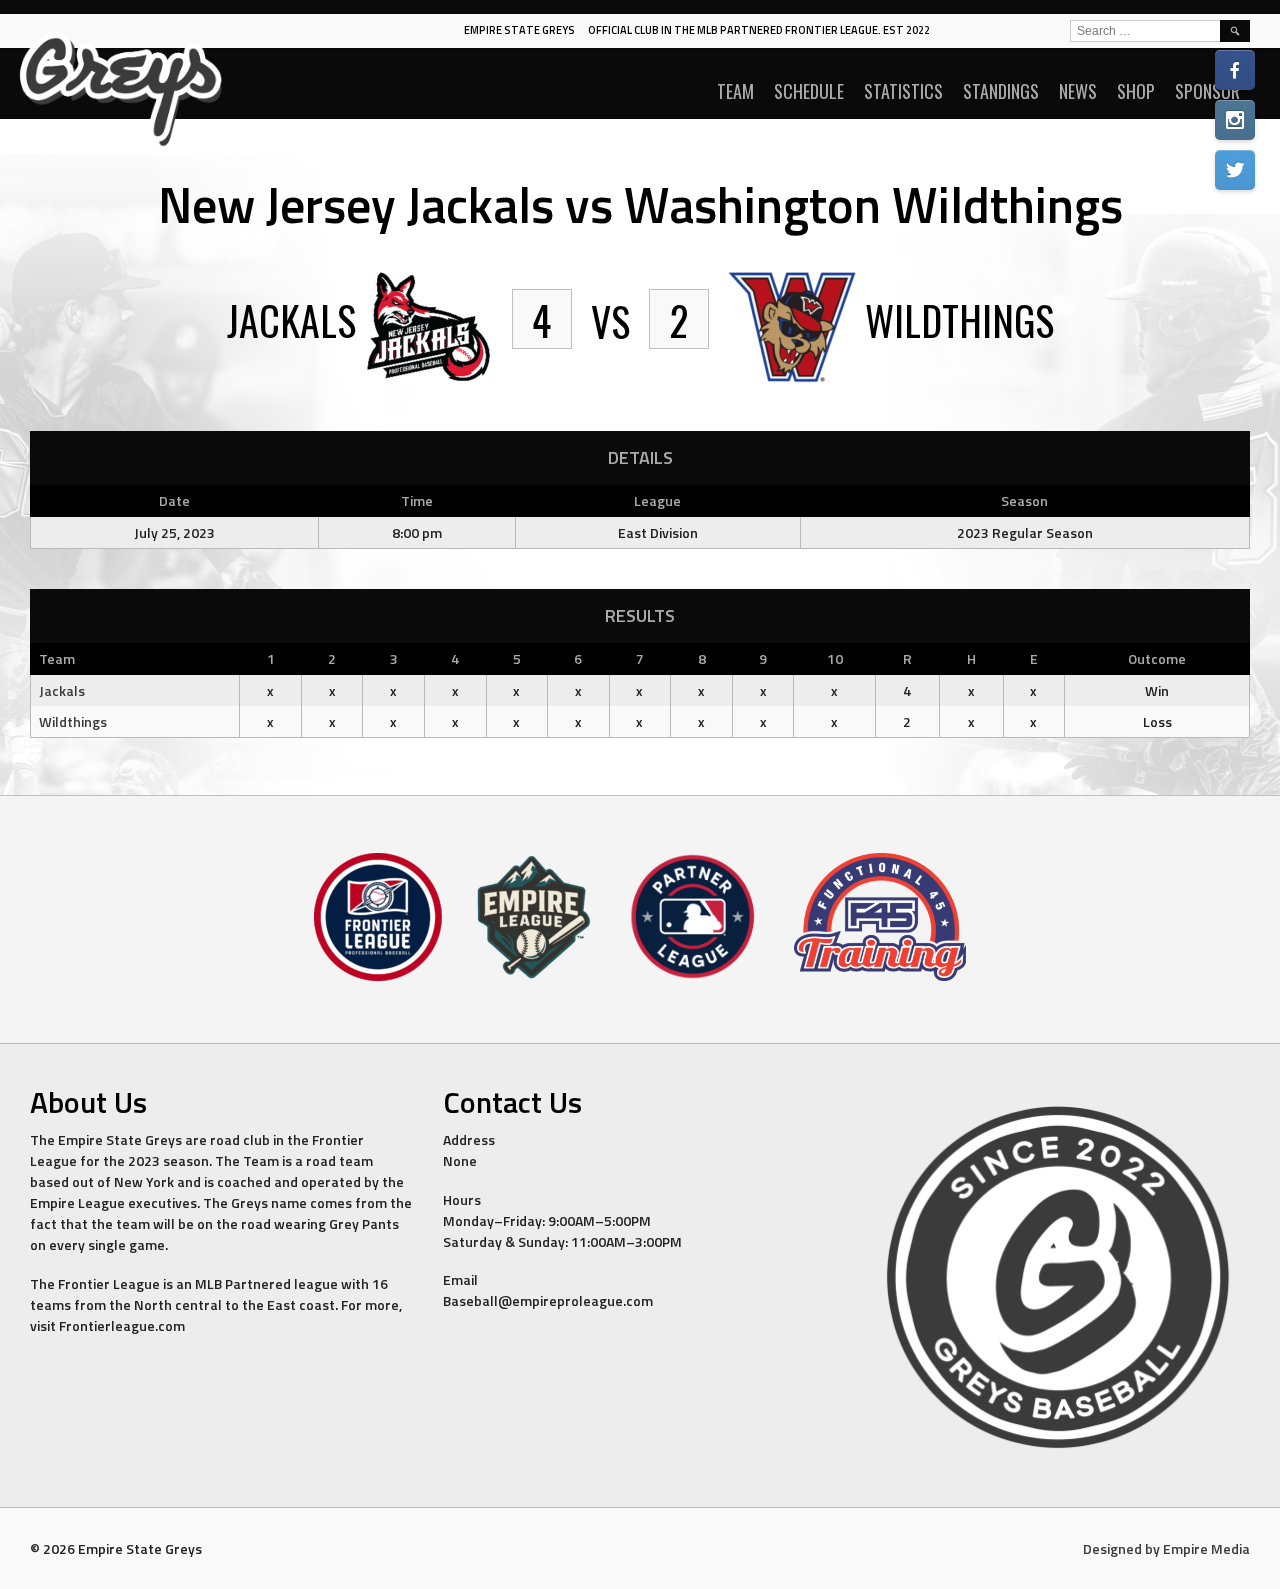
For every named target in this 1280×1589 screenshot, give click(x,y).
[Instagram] (1235, 120)
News (1078, 91)
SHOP (1136, 91)
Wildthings (73, 721)
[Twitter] (1235, 170)
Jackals (62, 690)
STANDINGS (1001, 91)
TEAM (735, 91)
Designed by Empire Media (1166, 1548)
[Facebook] (1235, 70)
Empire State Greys (519, 30)
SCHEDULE (809, 91)
